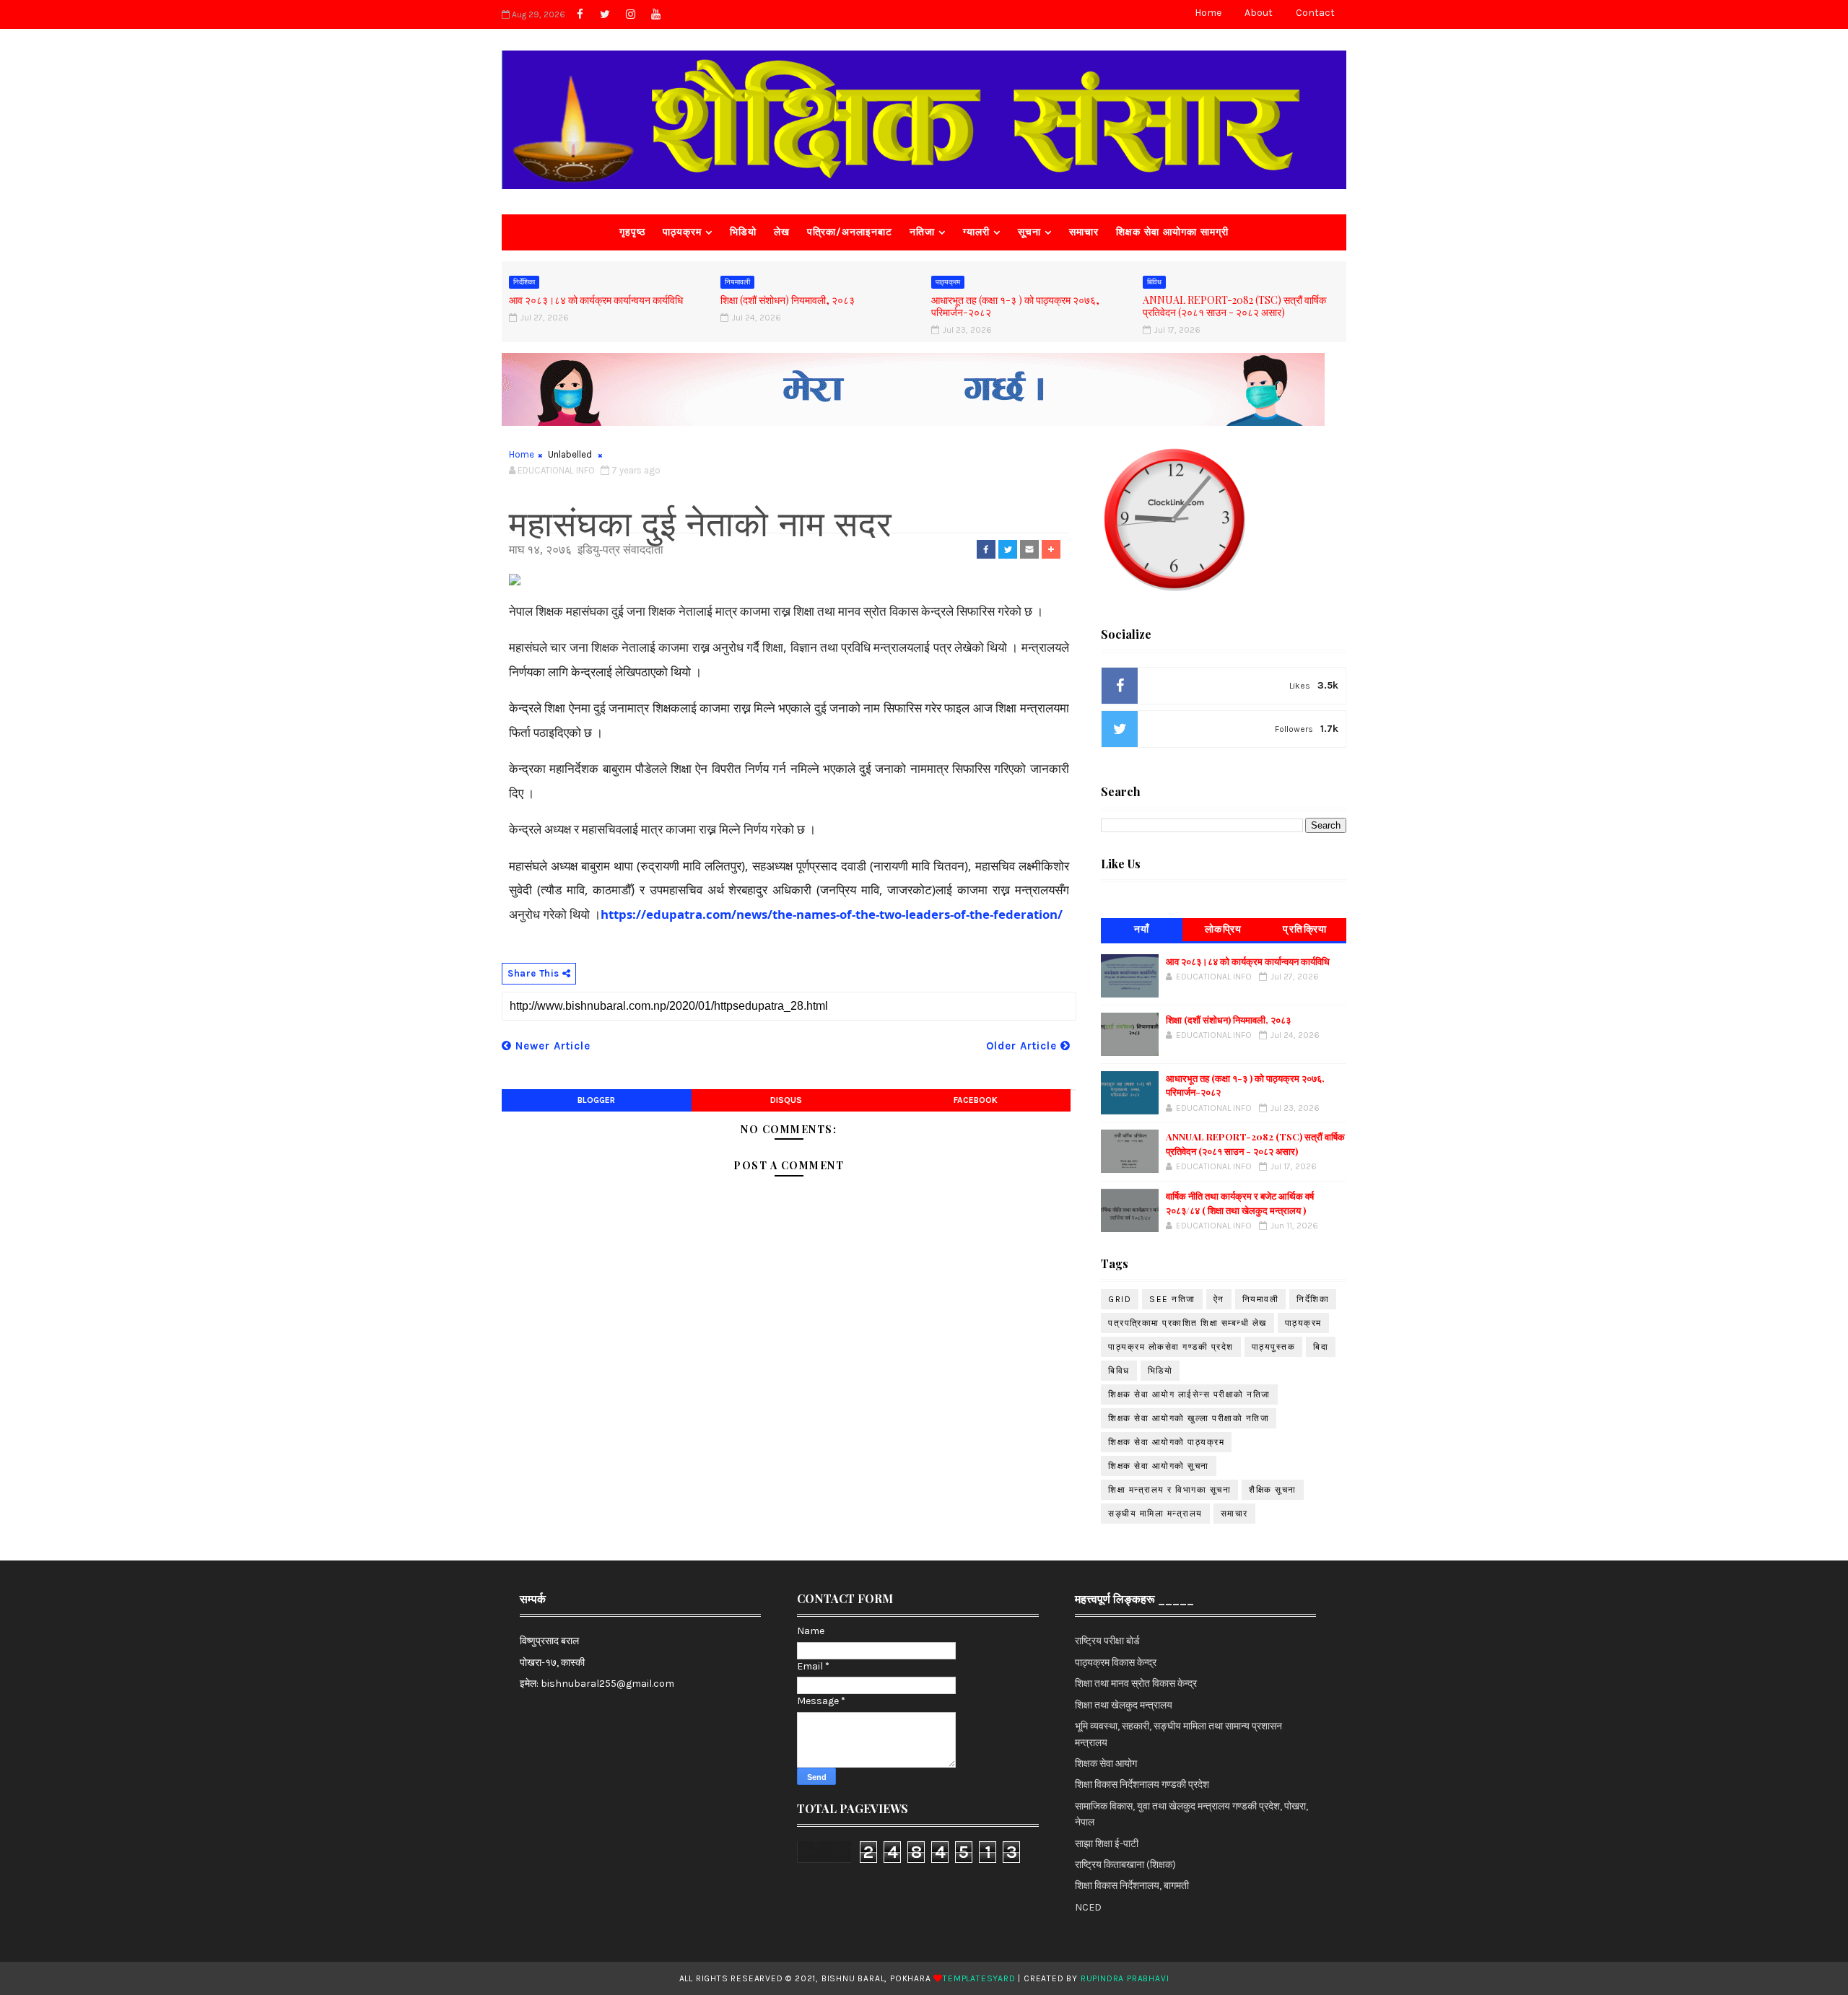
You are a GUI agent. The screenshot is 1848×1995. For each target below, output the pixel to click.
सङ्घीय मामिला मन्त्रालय (1155, 1514)
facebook (976, 1100)
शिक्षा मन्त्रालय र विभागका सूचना (1169, 1490)
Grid (1120, 1299)
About (1259, 13)
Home (1208, 13)
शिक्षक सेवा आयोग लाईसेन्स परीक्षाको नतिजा (1189, 1394)
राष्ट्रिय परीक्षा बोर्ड (1107, 1641)
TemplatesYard (979, 1978)
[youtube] (655, 14)
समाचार (1084, 232)
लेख (782, 232)
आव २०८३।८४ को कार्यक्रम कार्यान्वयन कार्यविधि (596, 300)
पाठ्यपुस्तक (1274, 1347)
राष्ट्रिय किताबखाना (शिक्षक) (1125, 1865)
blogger (596, 1100)
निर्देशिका (524, 282)
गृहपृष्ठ (632, 232)
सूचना (1029, 232)
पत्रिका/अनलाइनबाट (850, 232)
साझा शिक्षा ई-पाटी (1107, 1844)
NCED (1088, 1907)
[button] (986, 549)
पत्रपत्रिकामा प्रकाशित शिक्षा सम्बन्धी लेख (1187, 1323)
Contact (1315, 13)
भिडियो (743, 232)
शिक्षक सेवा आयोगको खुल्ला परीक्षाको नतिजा (1189, 1418)
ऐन (1219, 1299)
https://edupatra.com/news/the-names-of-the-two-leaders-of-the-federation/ (832, 914)
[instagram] (630, 14)
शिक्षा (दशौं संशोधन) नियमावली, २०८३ (788, 300)
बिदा (1321, 1347)
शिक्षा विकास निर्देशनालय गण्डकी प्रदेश (1142, 1785)
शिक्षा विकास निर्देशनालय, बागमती (1132, 1886)
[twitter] (605, 14)
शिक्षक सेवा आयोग (1106, 1764)
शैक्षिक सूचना (1273, 1490)
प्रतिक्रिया (1305, 929)
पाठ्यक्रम (682, 232)
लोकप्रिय (1224, 929)
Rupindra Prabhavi (1125, 1978)
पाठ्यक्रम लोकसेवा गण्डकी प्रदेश (1171, 1347)
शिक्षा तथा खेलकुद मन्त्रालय (1124, 1705)
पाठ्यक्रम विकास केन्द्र (1116, 1663)
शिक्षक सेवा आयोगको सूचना (1159, 1466)
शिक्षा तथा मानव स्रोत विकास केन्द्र (1136, 1684)
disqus (786, 1100)
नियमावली (737, 282)
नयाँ (1142, 929)
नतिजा (922, 232)
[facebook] (580, 14)
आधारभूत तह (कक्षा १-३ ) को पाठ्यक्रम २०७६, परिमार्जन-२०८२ (1015, 306)
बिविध (1154, 282)
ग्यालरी (976, 232)
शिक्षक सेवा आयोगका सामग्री (1172, 232)
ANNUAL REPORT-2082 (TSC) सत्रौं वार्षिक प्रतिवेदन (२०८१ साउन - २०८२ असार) (1234, 306)
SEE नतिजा (1172, 1299)
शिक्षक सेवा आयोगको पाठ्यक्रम (1166, 1442)
